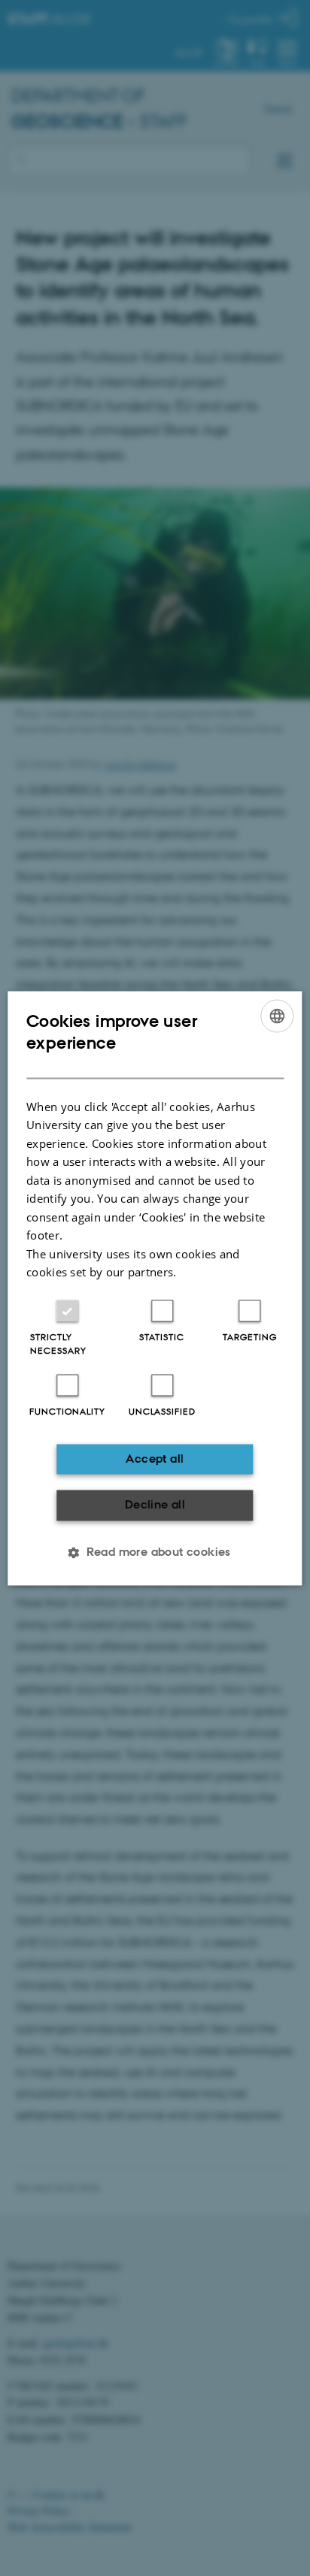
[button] (155, 1552)
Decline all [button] (155, 1505)
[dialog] (155, 1288)
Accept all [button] (155, 1459)
